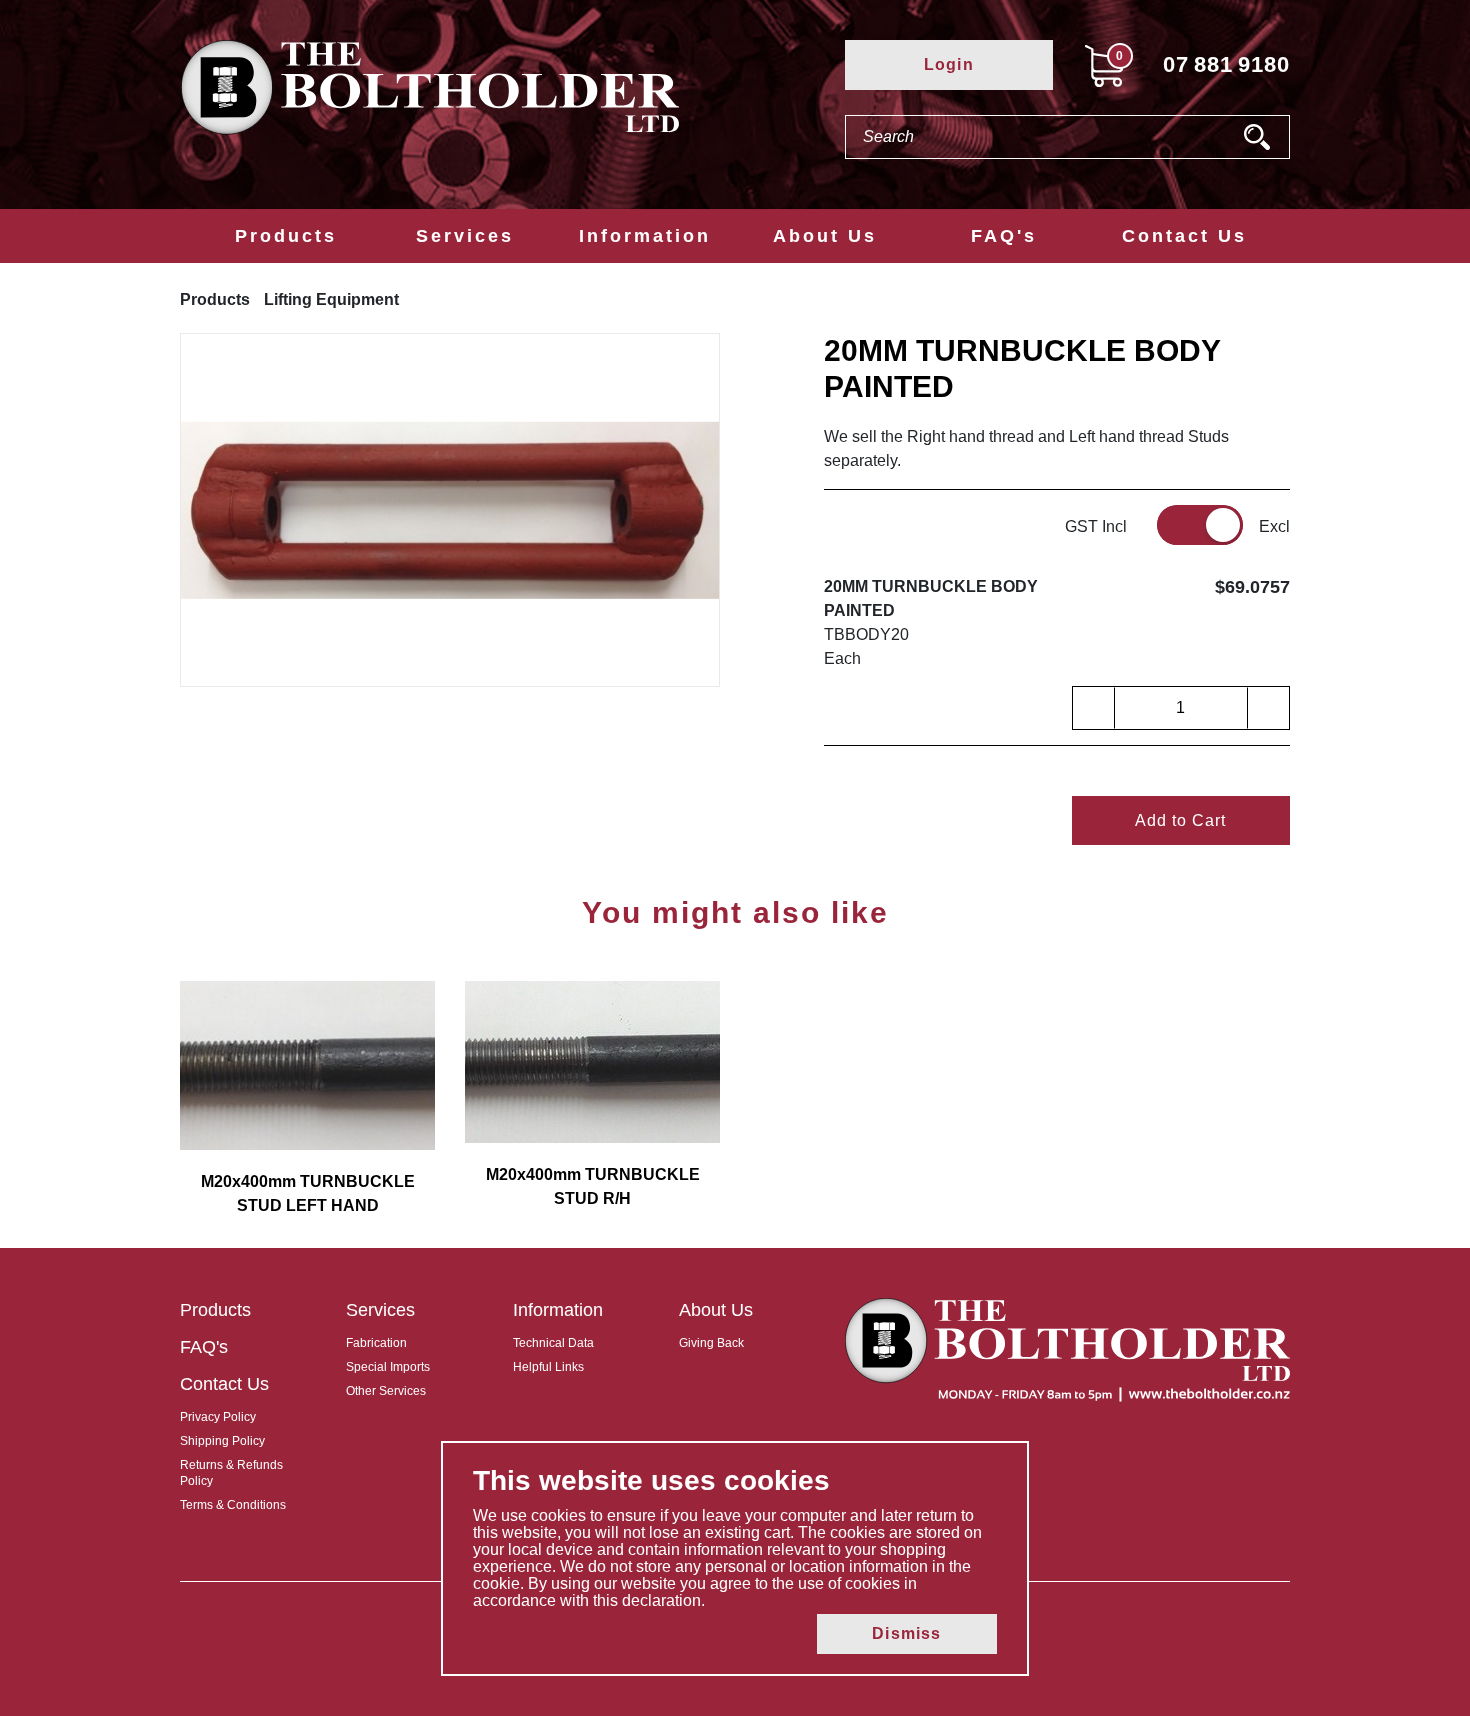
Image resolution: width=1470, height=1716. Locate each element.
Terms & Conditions (233, 1505)
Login (949, 64)
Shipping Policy (222, 1441)
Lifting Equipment (331, 299)
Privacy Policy (218, 1417)
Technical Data (553, 1343)
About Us (825, 236)
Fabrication (376, 1343)
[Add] (1268, 708)
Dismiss (906, 1633)
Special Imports (388, 1367)
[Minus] (1094, 708)
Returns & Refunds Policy (231, 1473)
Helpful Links (548, 1367)
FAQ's (1004, 236)
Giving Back (711, 1343)
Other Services (386, 1391)
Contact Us (1184, 236)
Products (286, 236)
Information (645, 236)
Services (465, 236)
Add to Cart (1180, 820)
